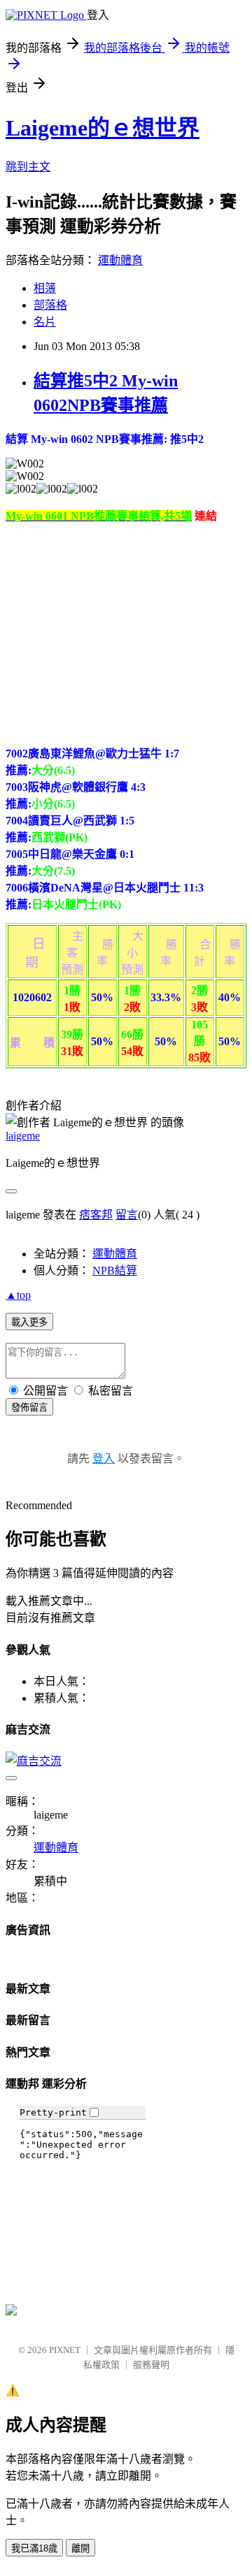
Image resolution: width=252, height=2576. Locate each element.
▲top (18, 1295)
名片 (45, 322)
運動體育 (120, 260)
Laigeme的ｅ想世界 (103, 128)
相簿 (45, 288)
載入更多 (29, 1322)
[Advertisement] (123, 632)
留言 (127, 1215)
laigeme (23, 1136)
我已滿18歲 (34, 2548)
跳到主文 (28, 167)
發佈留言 (29, 1407)
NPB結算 (115, 1271)
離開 (80, 2548)
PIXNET (65, 2350)
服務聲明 (151, 2365)
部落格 (50, 305)
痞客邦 (96, 1215)
